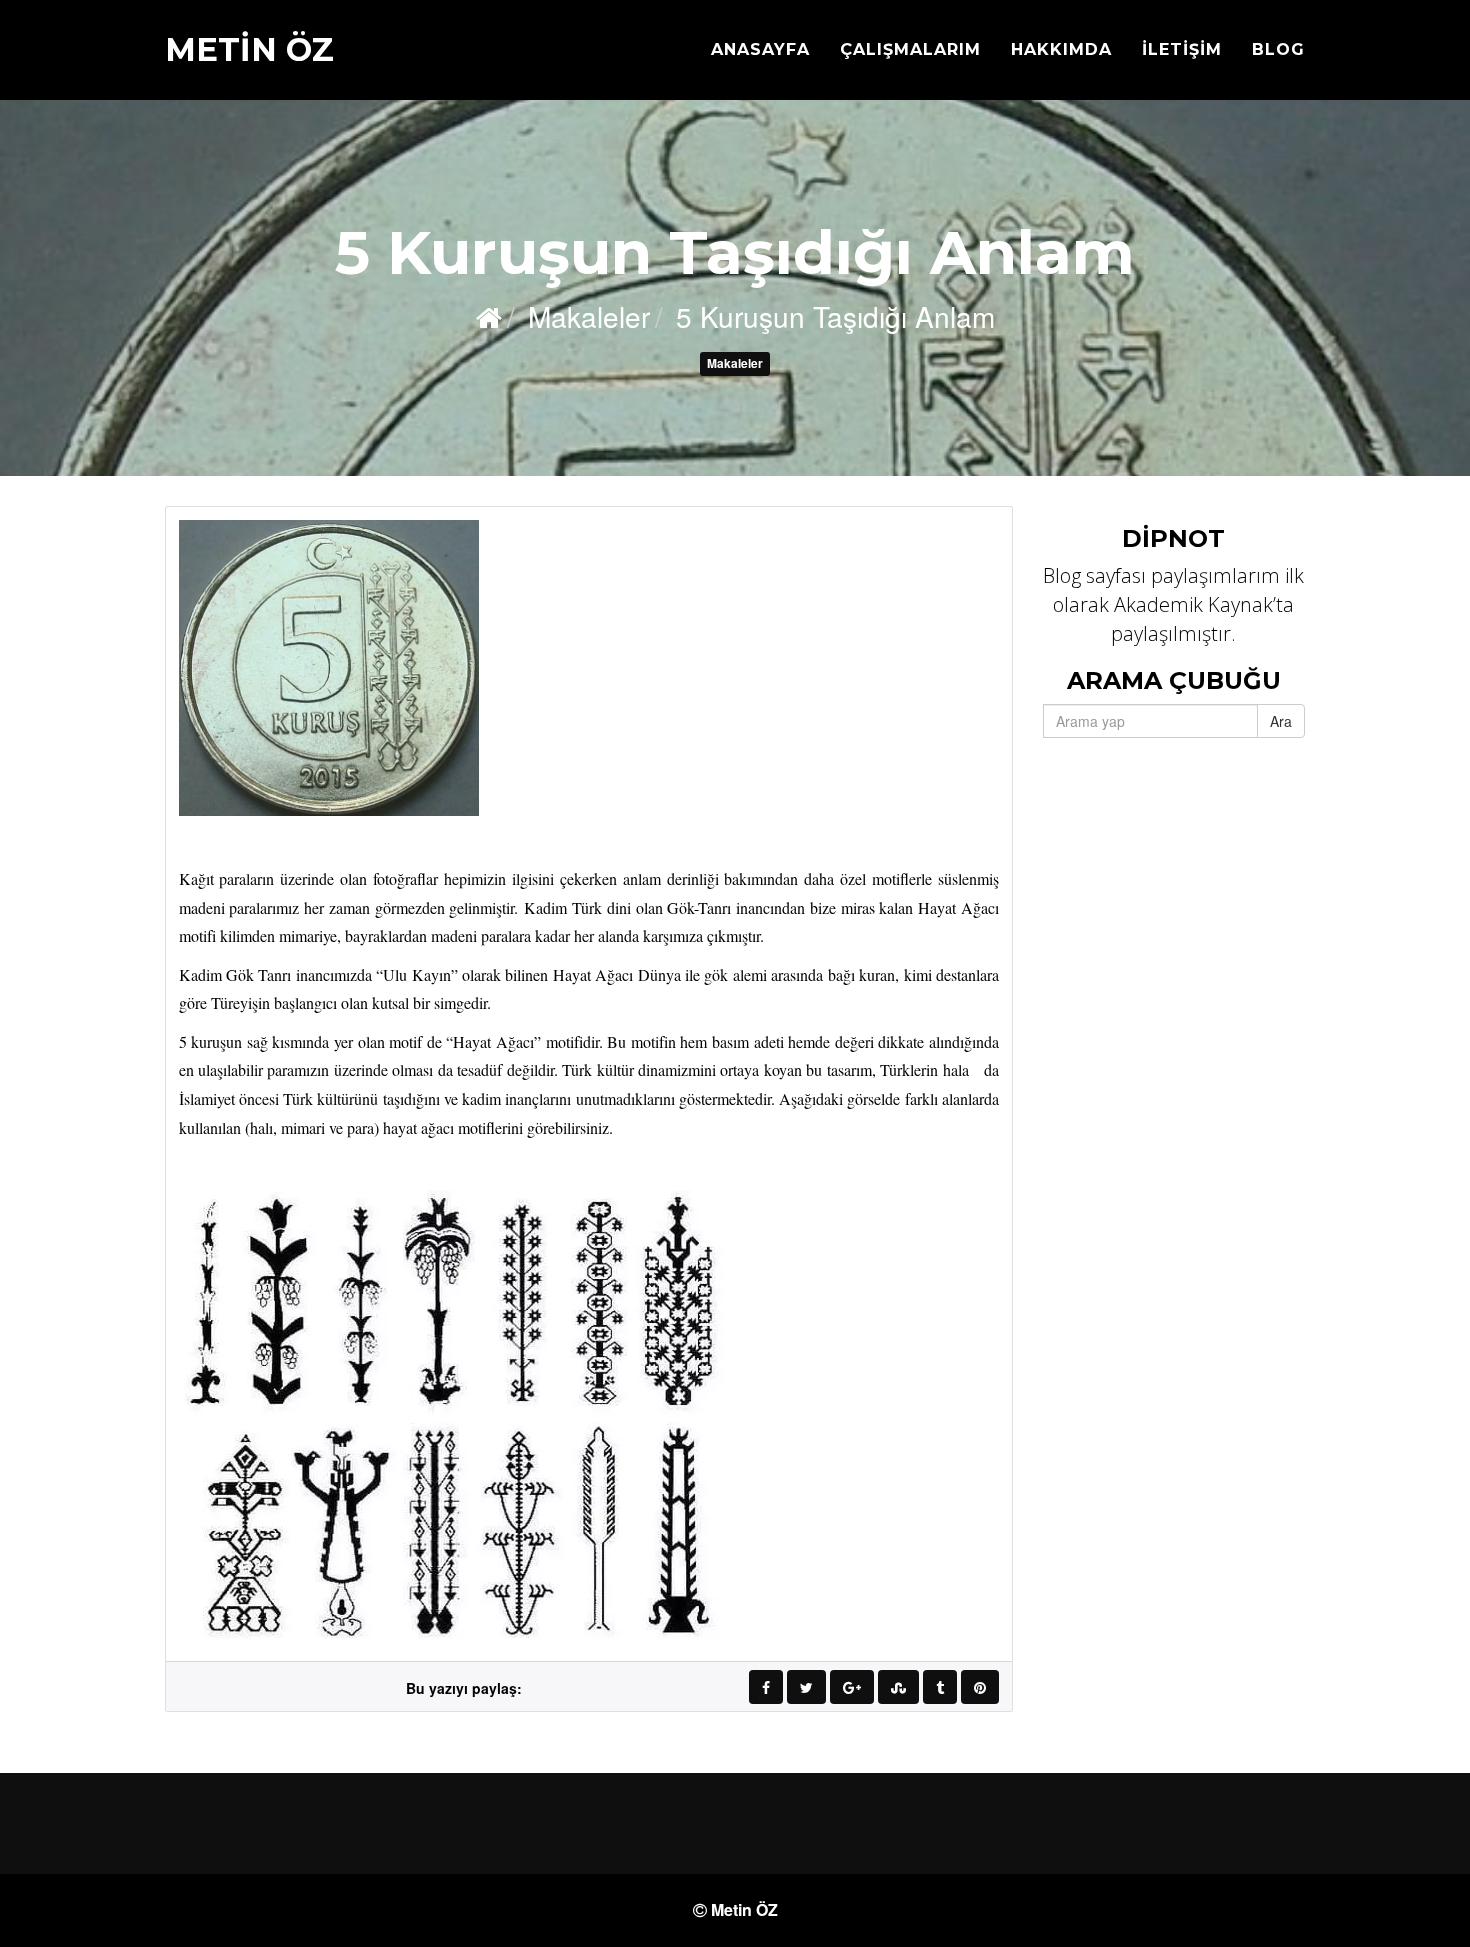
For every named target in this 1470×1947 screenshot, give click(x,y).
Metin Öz (249, 49)
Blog (1278, 49)
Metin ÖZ (744, 1909)
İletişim (1182, 49)
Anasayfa (760, 49)
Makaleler (735, 363)
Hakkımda (1061, 49)
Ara (1281, 721)
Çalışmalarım (910, 49)
